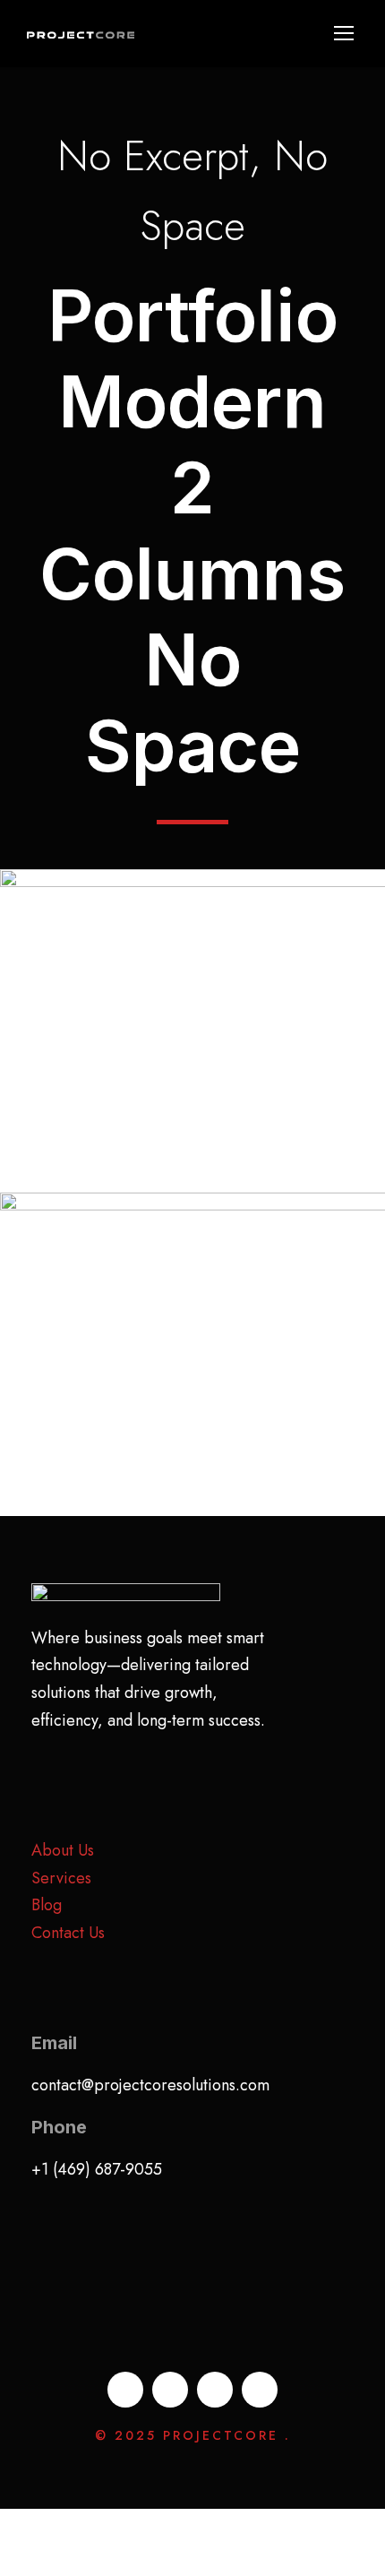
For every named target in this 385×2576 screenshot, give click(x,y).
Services (61, 1878)
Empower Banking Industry (193, 1041)
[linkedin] (170, 2390)
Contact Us (68, 1933)
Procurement (145, 1077)
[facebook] (125, 2390)
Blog (47, 1905)
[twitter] (215, 2390)
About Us (63, 1850)
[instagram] (260, 2390)
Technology (245, 1077)
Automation (193, 1401)
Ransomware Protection (193, 1364)
